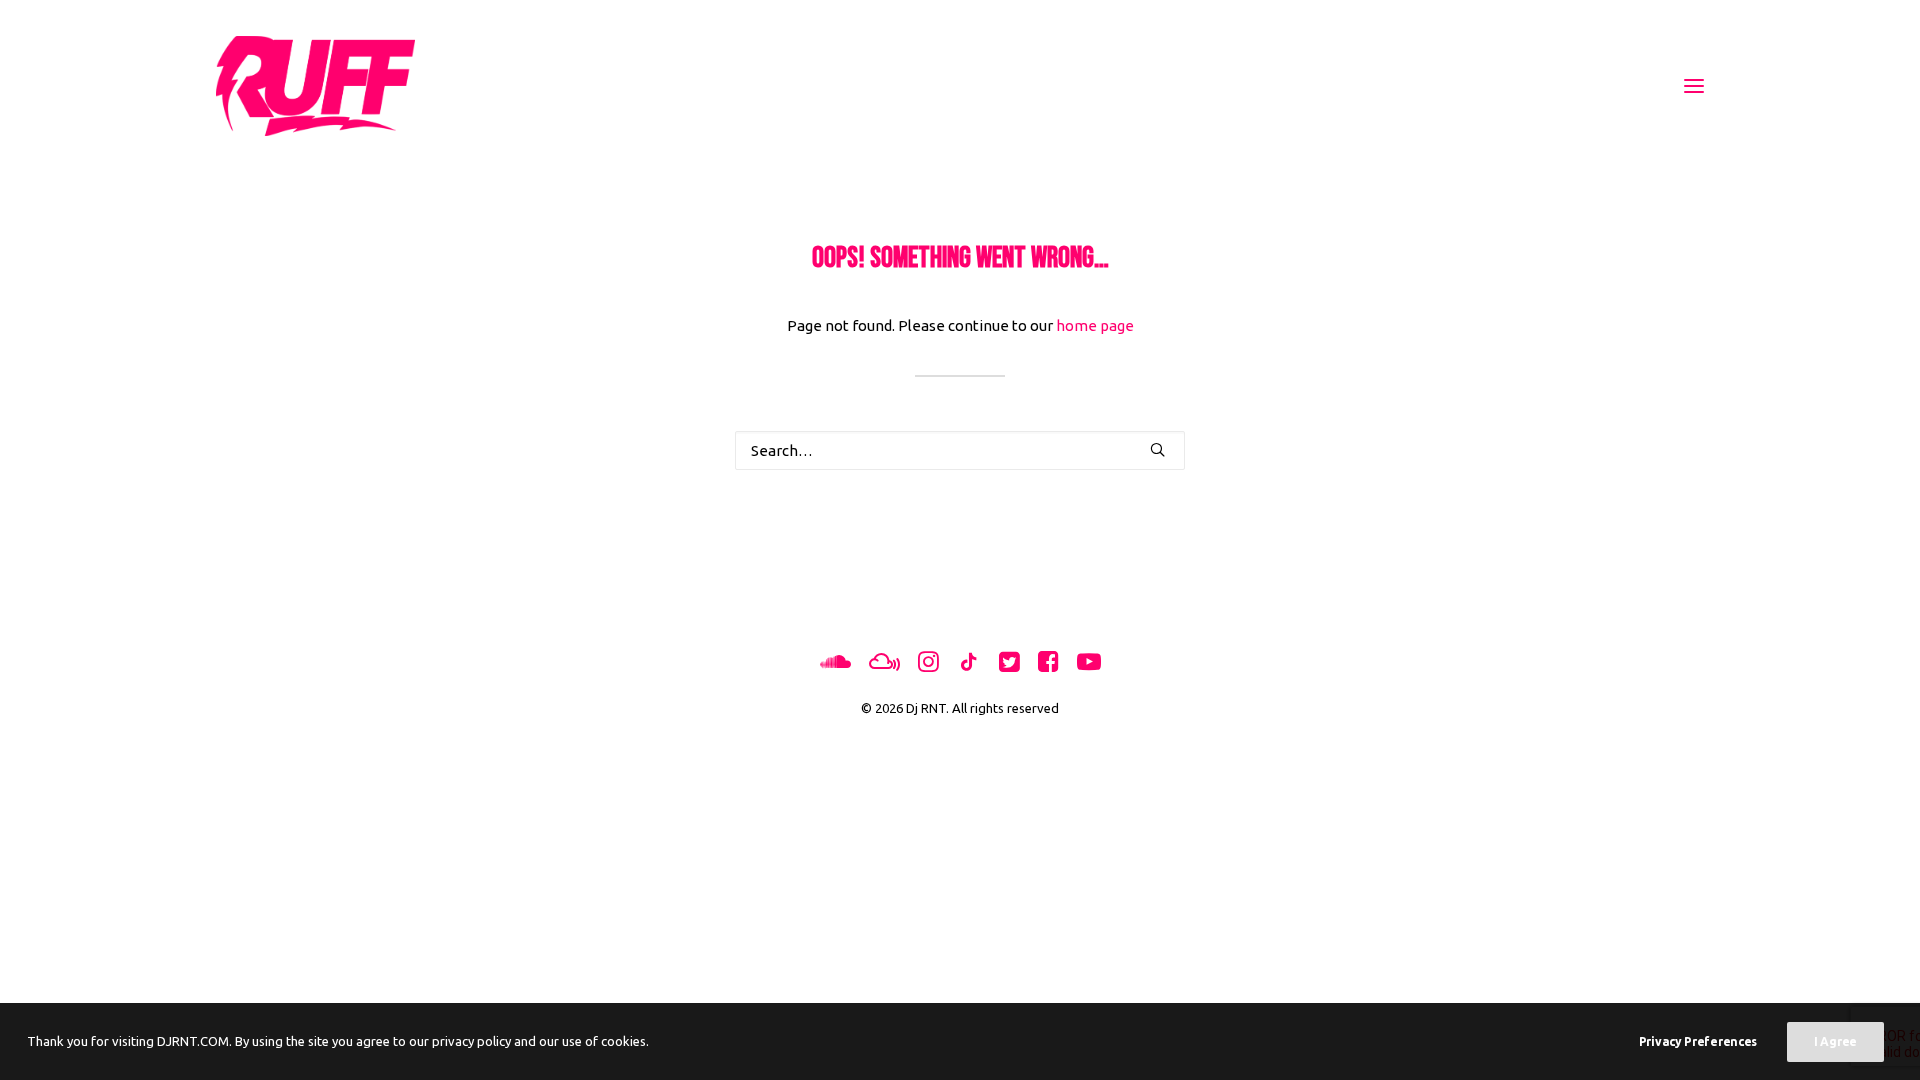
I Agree (1835, 1041)
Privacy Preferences (1698, 1041)
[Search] (960, 450)
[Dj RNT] (315, 86)
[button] (1694, 86)
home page (1095, 325)
